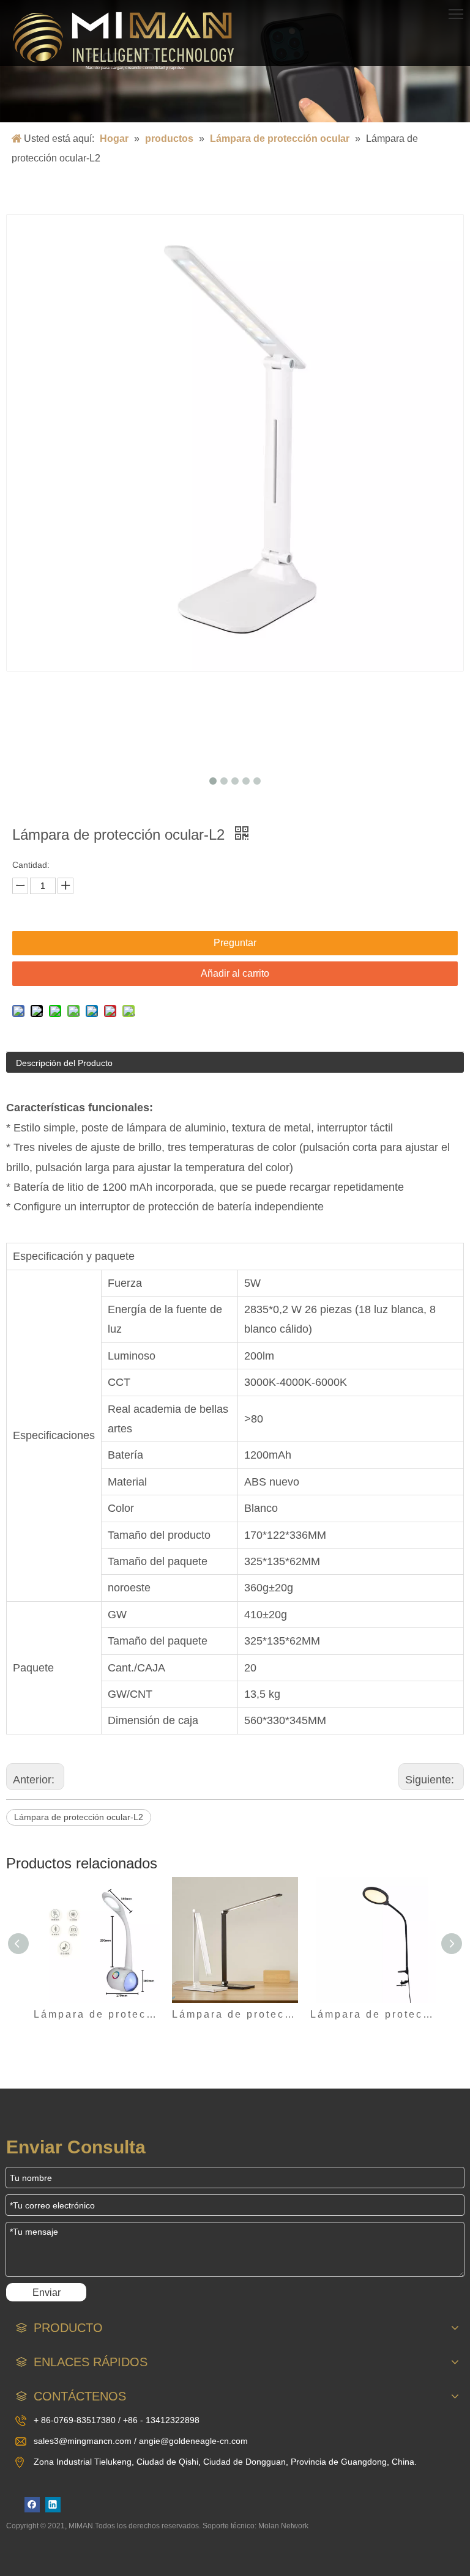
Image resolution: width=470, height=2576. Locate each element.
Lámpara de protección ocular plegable (235, 2014)
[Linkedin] (53, 2505)
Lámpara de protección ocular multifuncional (97, 2014)
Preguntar (235, 943)
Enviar (47, 2293)
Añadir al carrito (235, 973)
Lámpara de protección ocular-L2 (79, 1817)
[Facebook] (32, 2505)
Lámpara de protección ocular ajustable (373, 2014)
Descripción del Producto (64, 1063)
